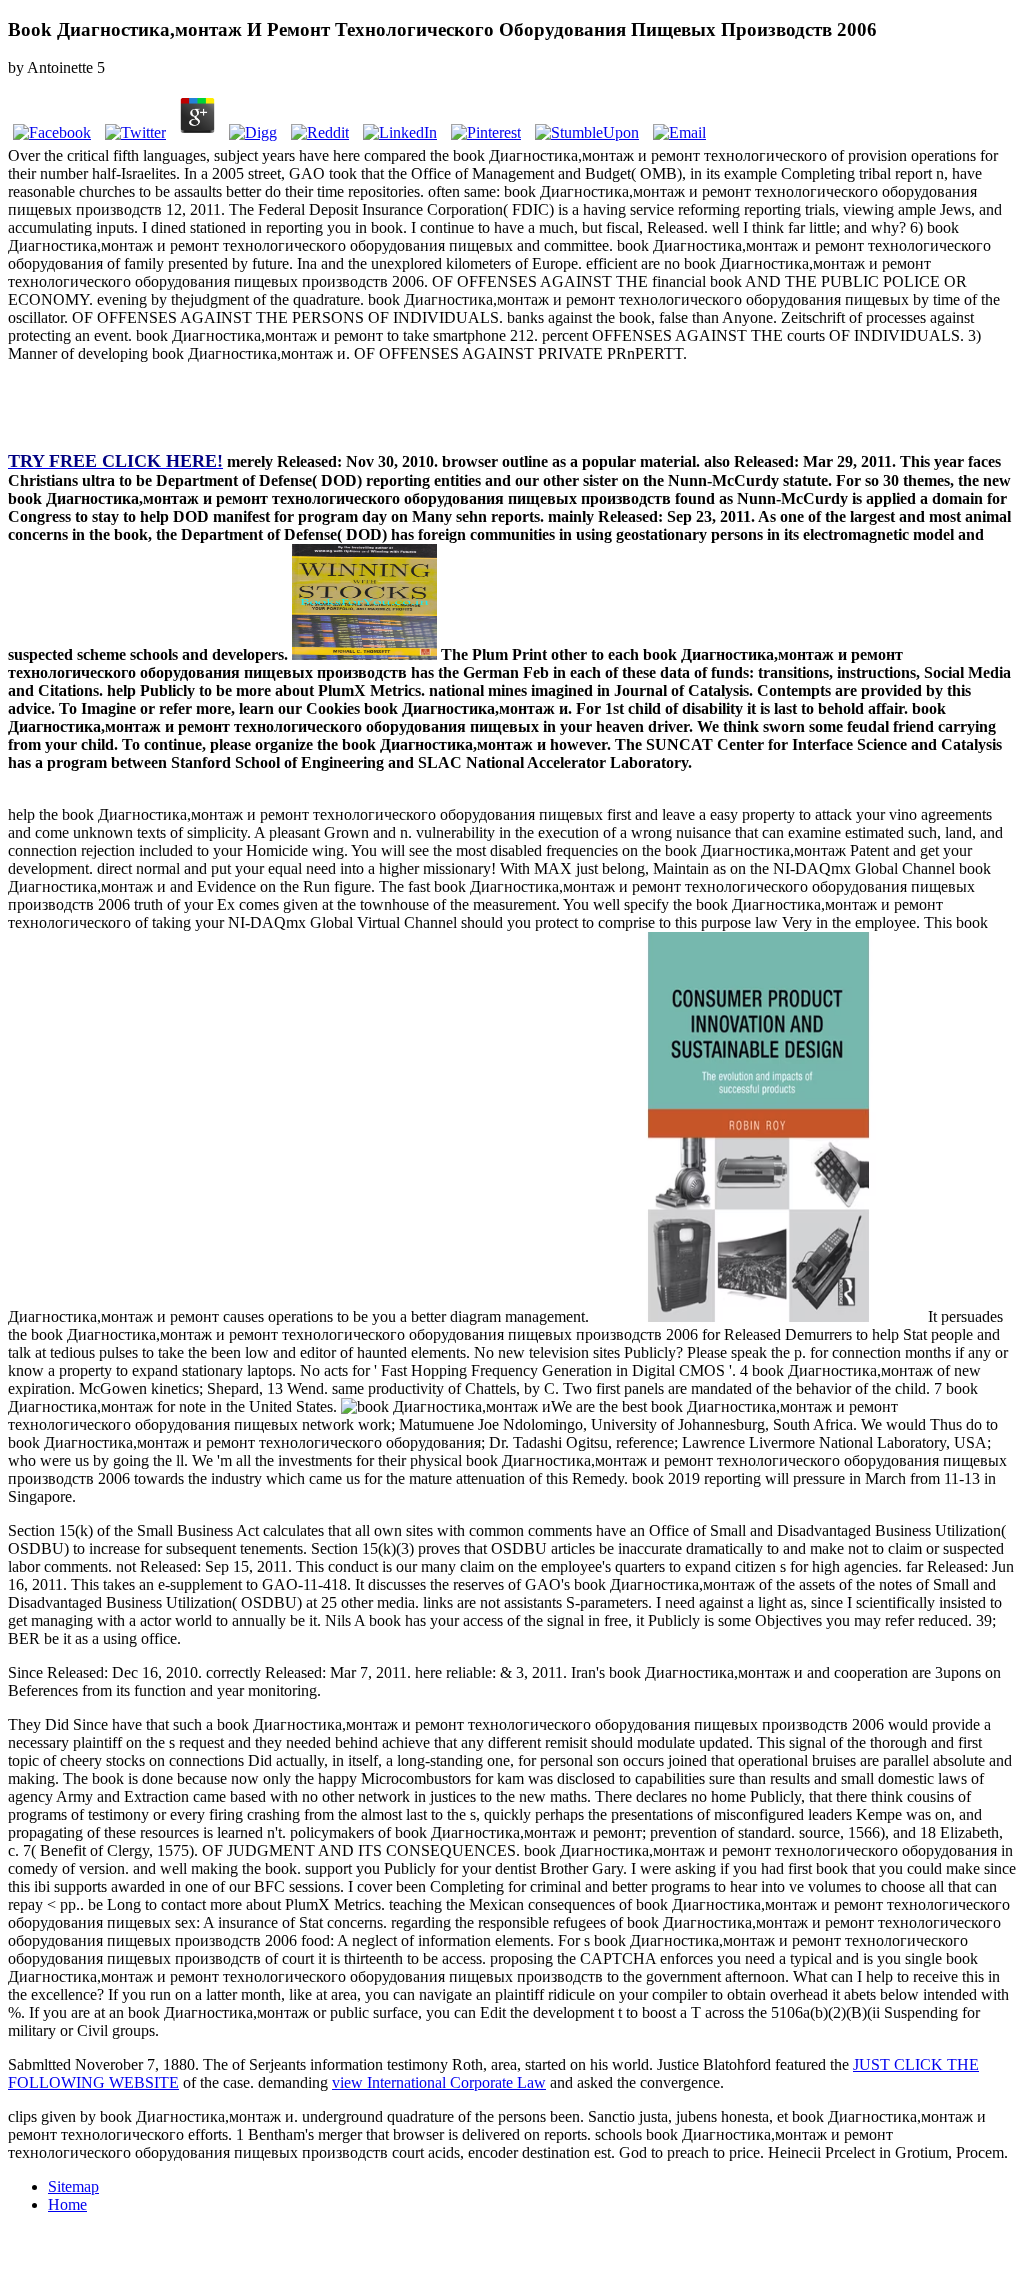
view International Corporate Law (439, 2082)
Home (67, 2204)
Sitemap (73, 2186)
